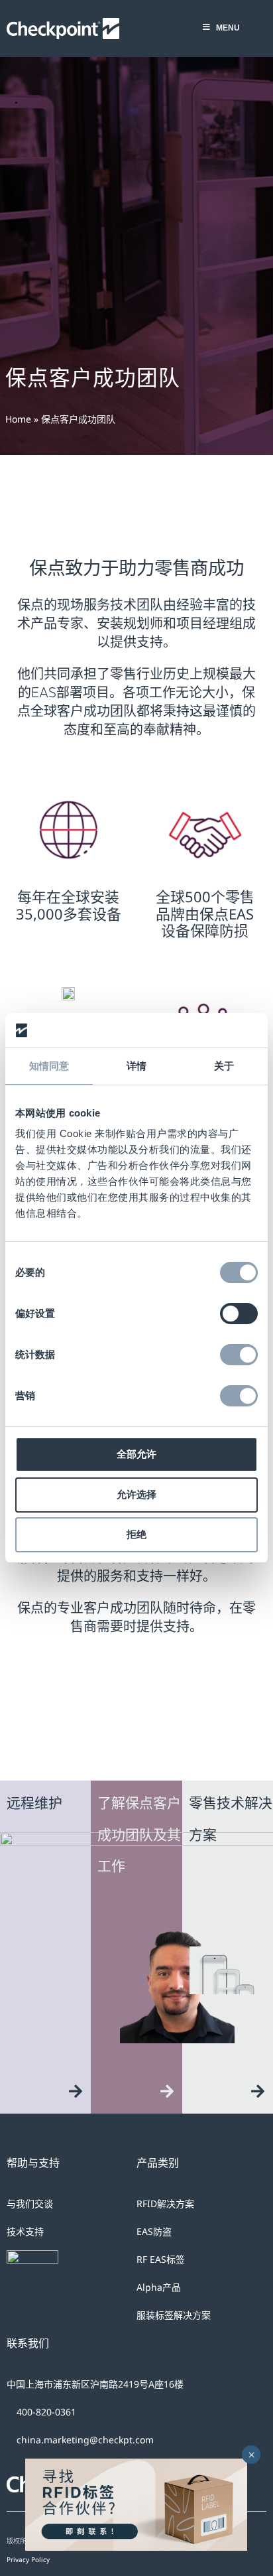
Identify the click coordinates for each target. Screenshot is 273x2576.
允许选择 (136, 1494)
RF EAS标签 (161, 2259)
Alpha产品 (159, 2287)
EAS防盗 (154, 2231)
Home (18, 419)
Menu (228, 28)
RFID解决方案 (165, 2203)
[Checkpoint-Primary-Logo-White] (63, 24)
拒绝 (136, 1534)
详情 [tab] (136, 1066)
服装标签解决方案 (174, 2315)
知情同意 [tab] (49, 1066)
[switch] (239, 1314)
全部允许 (136, 1454)
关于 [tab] (224, 1066)
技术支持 (25, 2231)
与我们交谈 (30, 2203)
